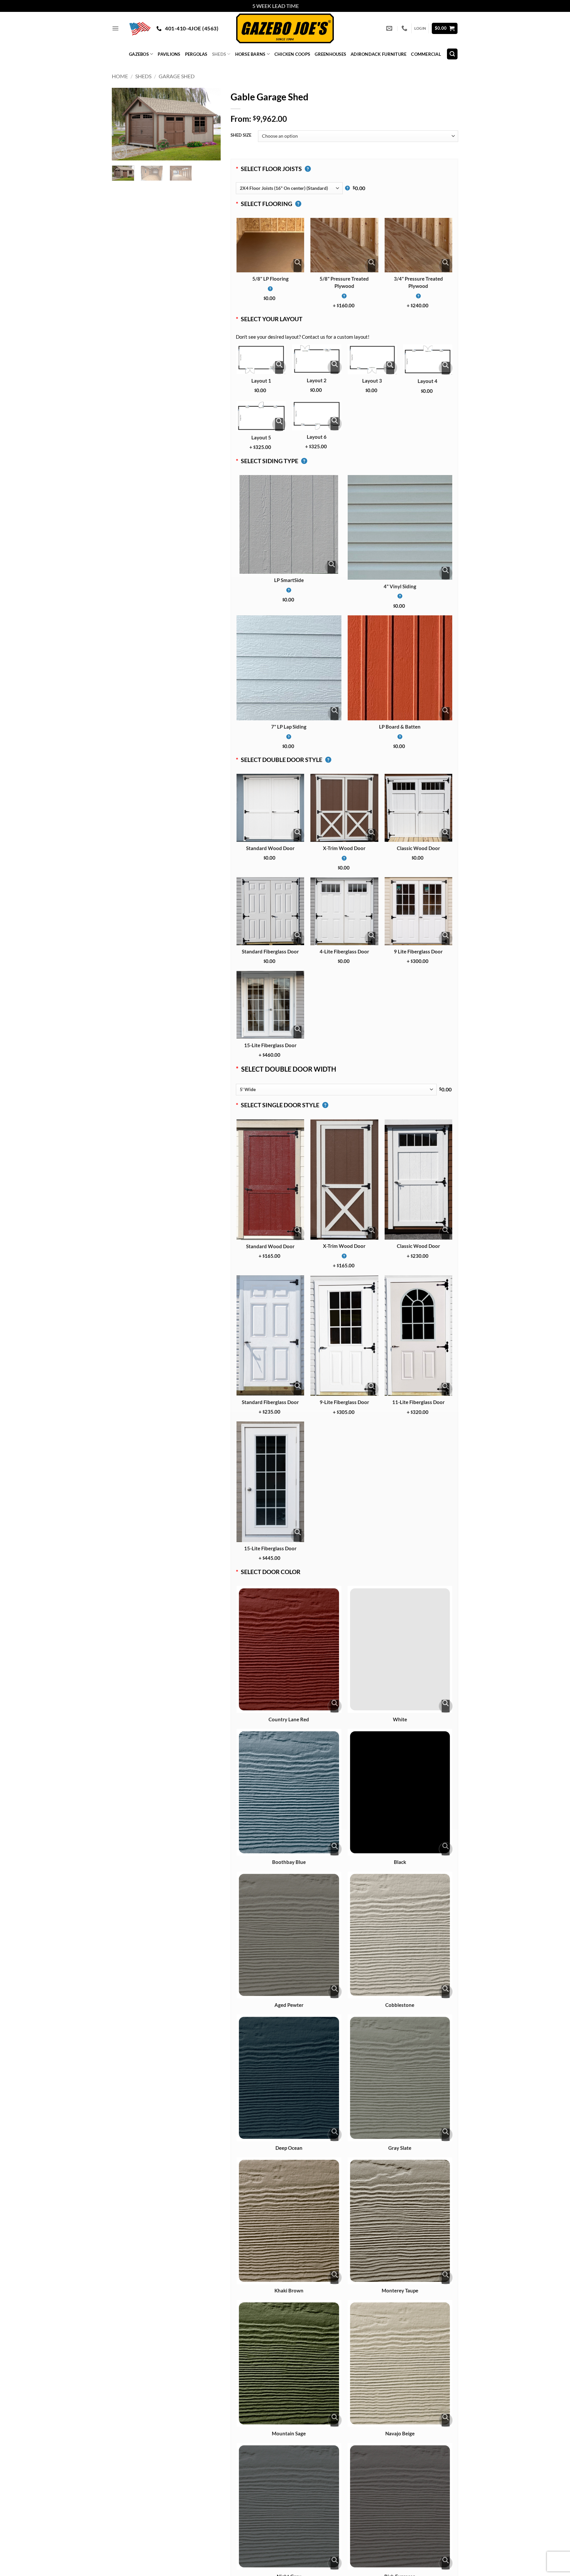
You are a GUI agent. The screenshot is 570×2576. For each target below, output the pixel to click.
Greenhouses (330, 54)
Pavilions (169, 54)
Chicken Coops (292, 54)
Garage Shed (177, 76)
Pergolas (196, 54)
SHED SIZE (241, 135)
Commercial (426, 54)
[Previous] (122, 124)
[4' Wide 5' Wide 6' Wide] (336, 1090)
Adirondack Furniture (379, 54)
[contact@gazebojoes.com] (390, 28)
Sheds (219, 54)
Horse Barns (250, 54)
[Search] (452, 54)
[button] (115, 28)
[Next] (210, 124)
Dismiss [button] (309, 6)
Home (120, 76)
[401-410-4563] (405, 28)
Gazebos (139, 54)
